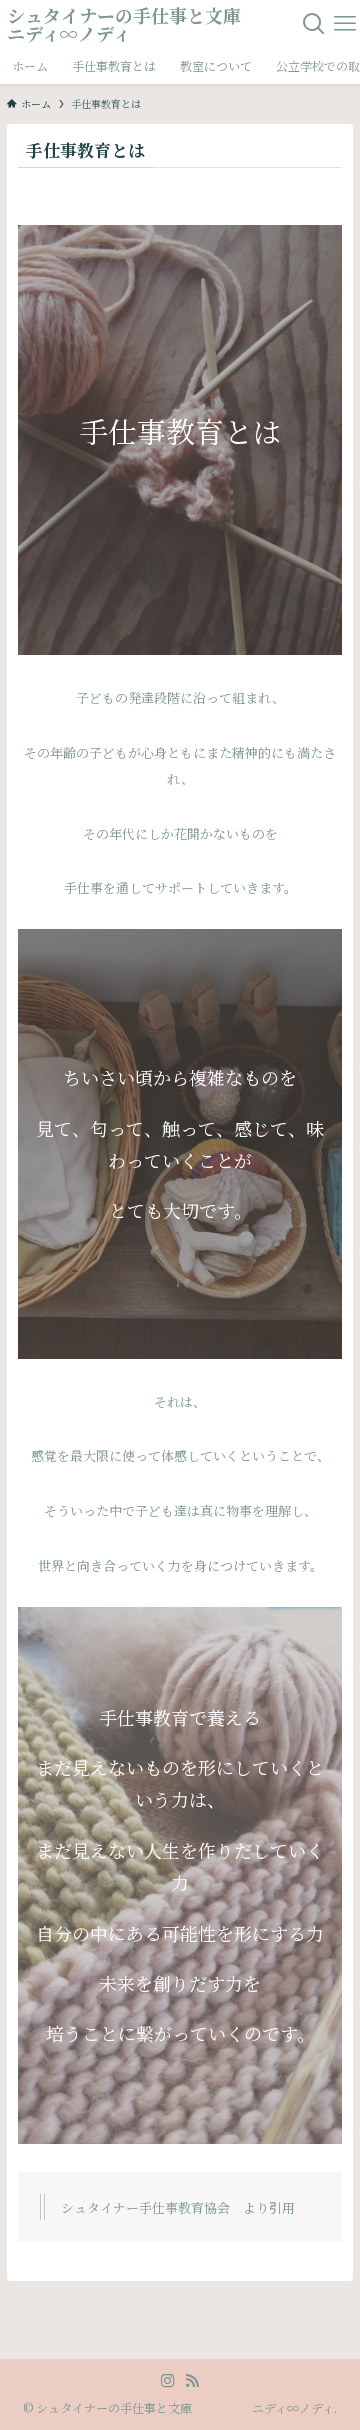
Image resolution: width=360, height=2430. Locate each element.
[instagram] (168, 2381)
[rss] (192, 2381)
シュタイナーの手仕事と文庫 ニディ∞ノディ (149, 24)
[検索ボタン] (314, 24)
